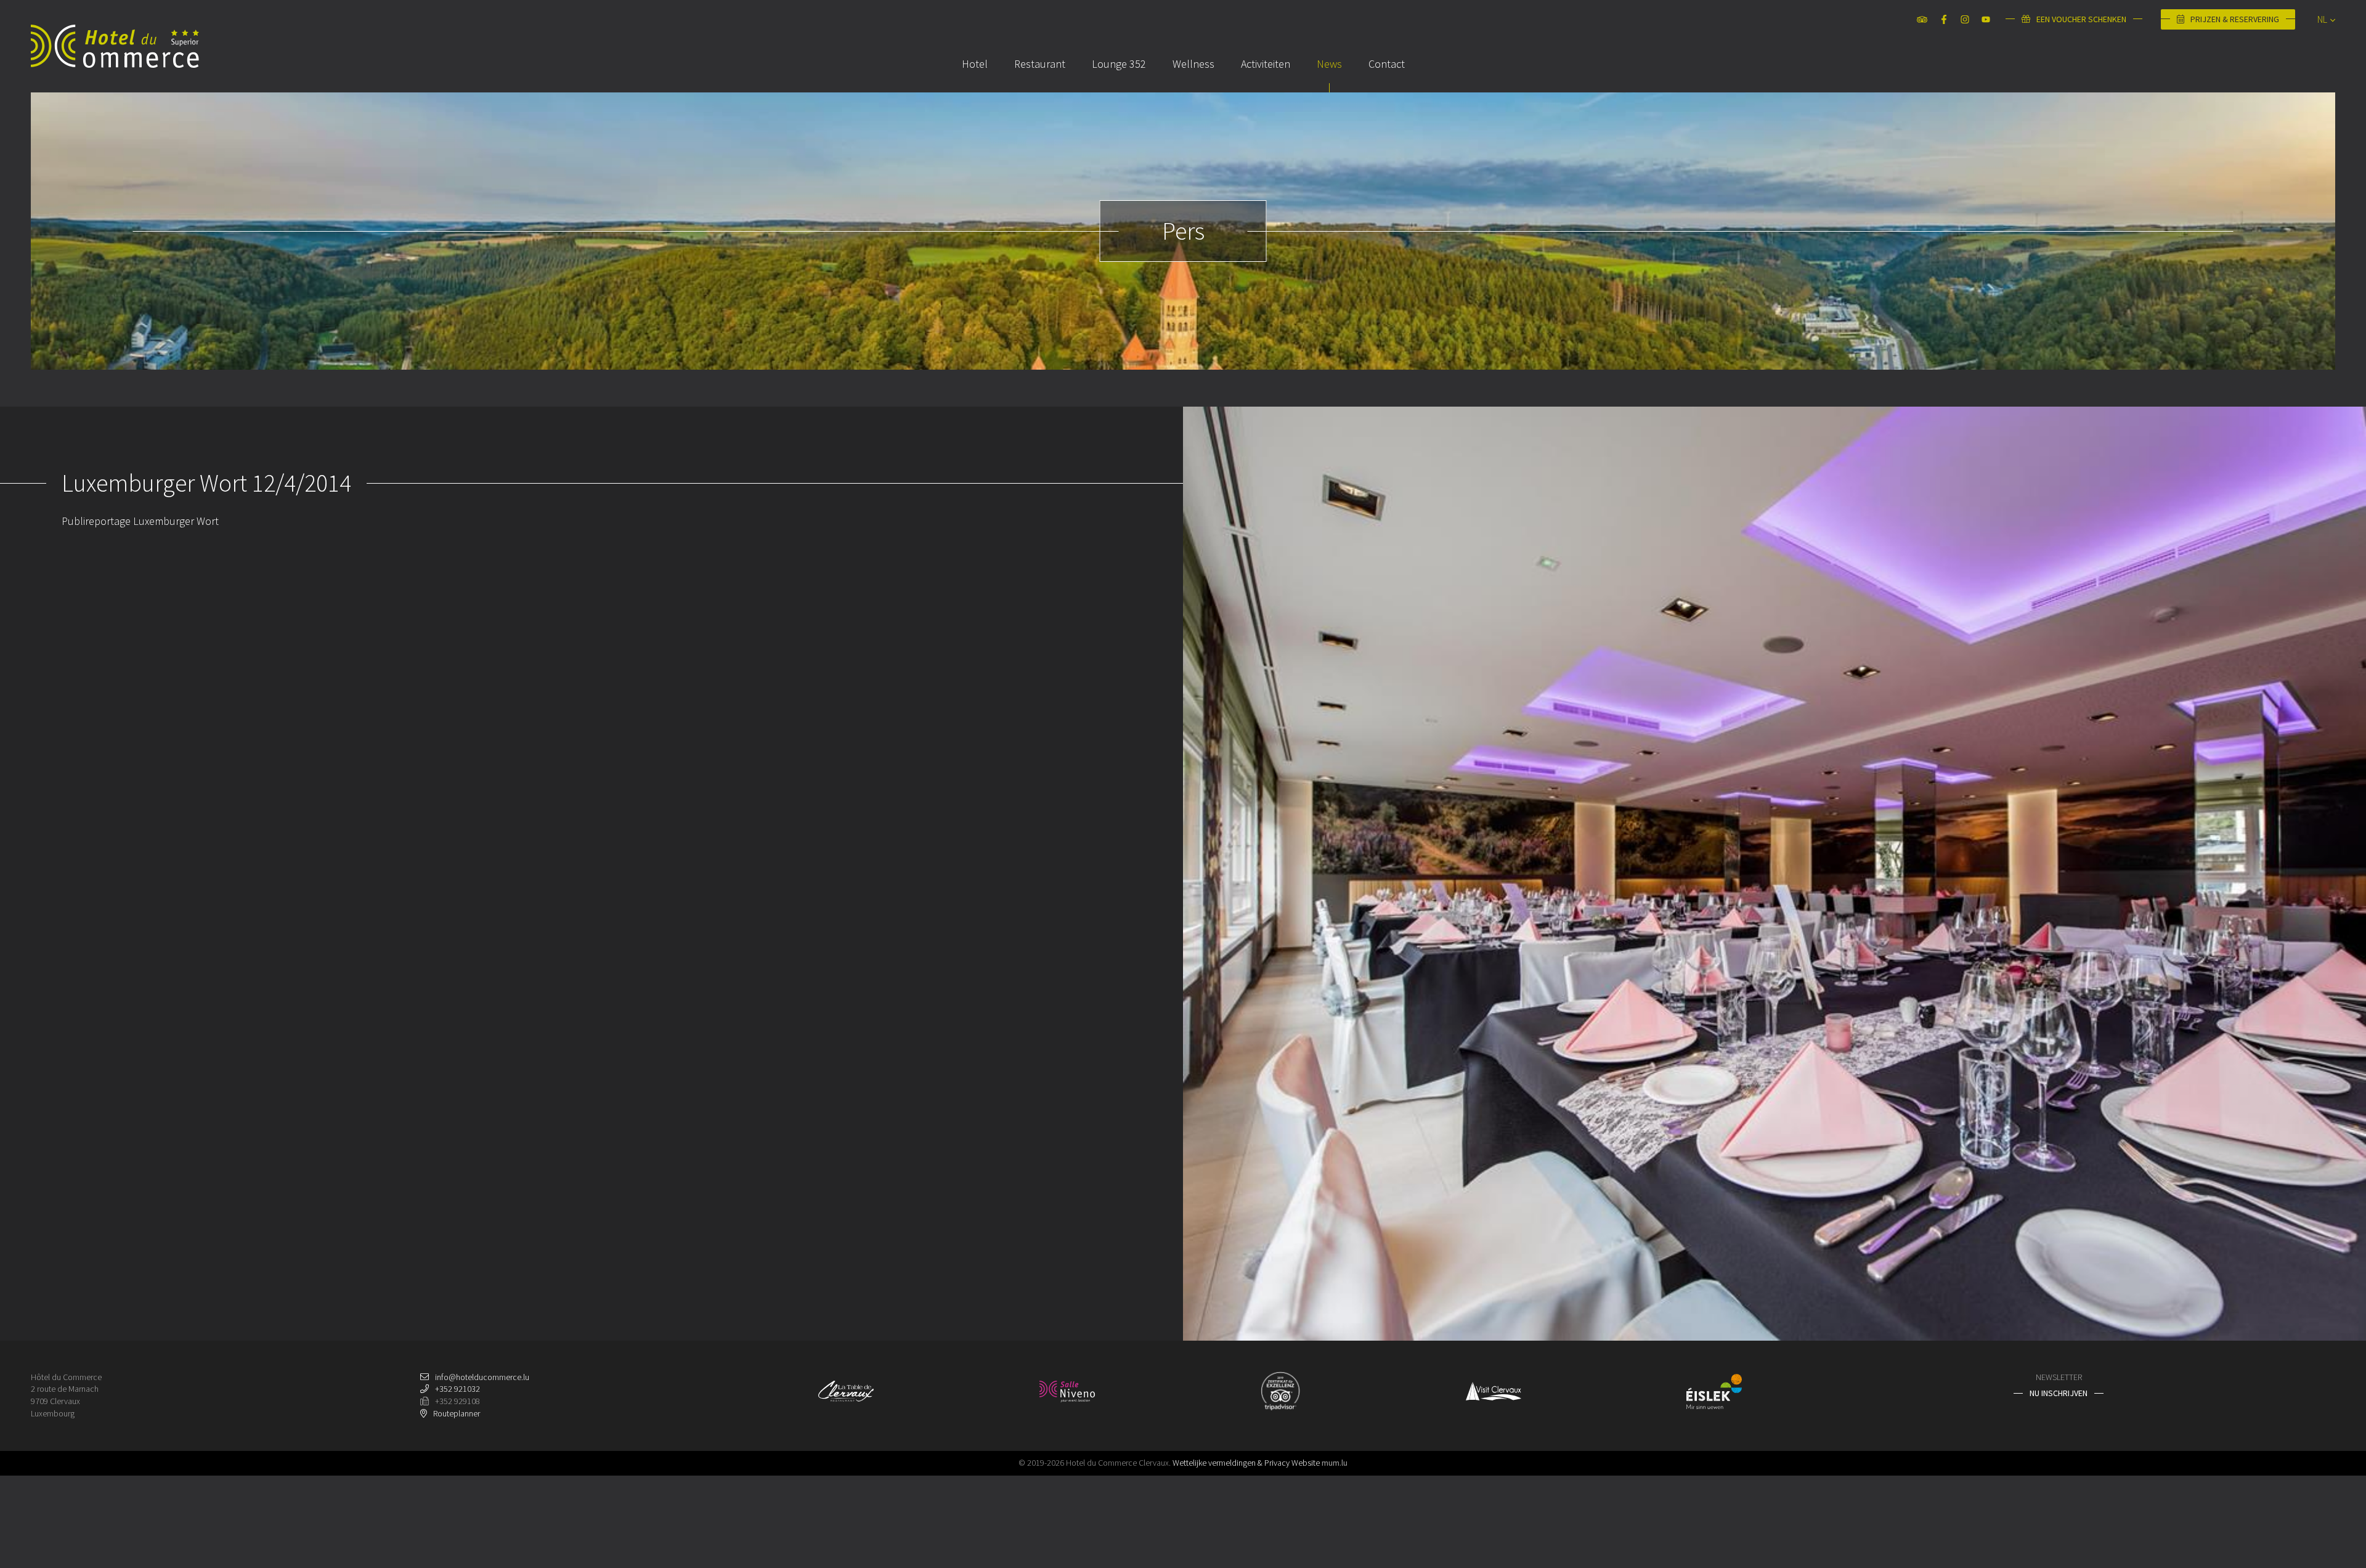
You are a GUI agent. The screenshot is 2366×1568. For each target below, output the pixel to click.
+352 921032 (457, 1389)
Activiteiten (1266, 64)
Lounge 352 (1119, 64)
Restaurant (1040, 64)
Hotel (975, 64)
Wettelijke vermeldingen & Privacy (1231, 1463)
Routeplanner (457, 1413)
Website (1306, 1463)
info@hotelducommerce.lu (482, 1377)
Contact (1387, 64)
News (1329, 64)
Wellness (1193, 64)
